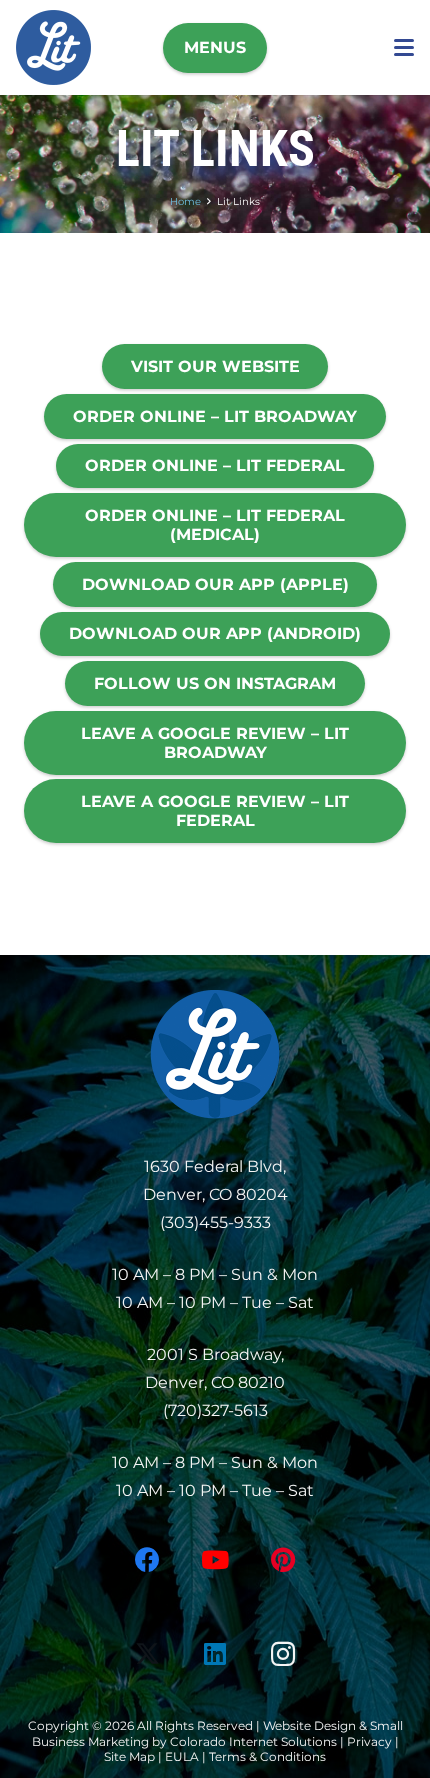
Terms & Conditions (267, 1756)
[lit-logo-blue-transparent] (53, 47)
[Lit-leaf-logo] (215, 1054)
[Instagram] (282, 1654)
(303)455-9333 (215, 1222)
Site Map (129, 1756)
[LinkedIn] (215, 1654)
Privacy (371, 1741)
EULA (182, 1756)
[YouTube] (215, 1560)
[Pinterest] (282, 1560)
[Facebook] (147, 1560)
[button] (215, 48)
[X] (147, 1654)
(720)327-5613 (215, 1410)
